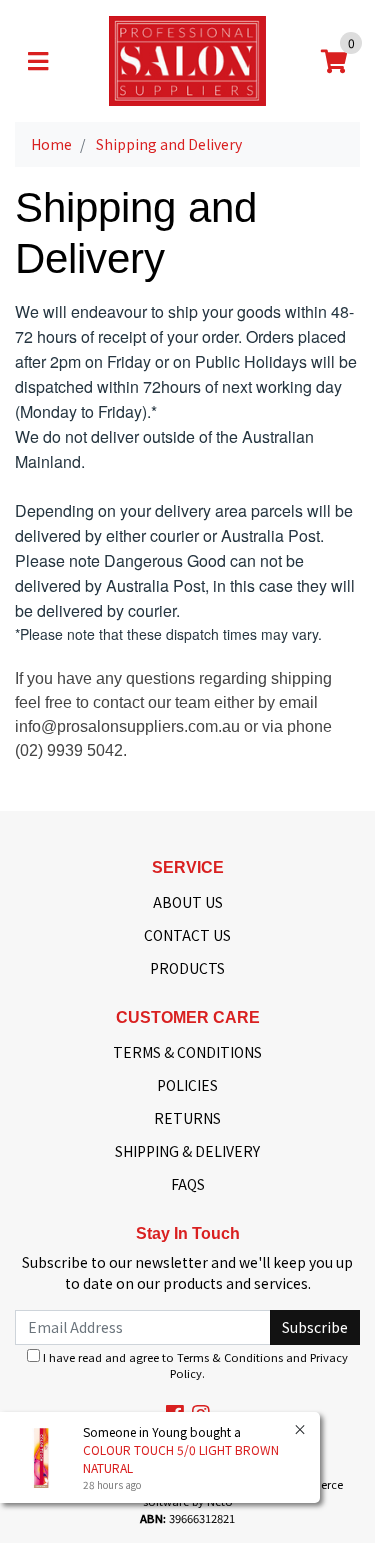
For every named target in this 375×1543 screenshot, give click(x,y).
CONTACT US (187, 935)
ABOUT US (188, 902)
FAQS (188, 1184)
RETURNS (187, 1118)
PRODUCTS (187, 968)
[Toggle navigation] (38, 61)
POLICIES (187, 1085)
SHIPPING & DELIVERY (187, 1151)
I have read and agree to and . (194, 1365)
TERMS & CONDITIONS (187, 1052)
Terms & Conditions (230, 1357)
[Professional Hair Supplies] (187, 59)
